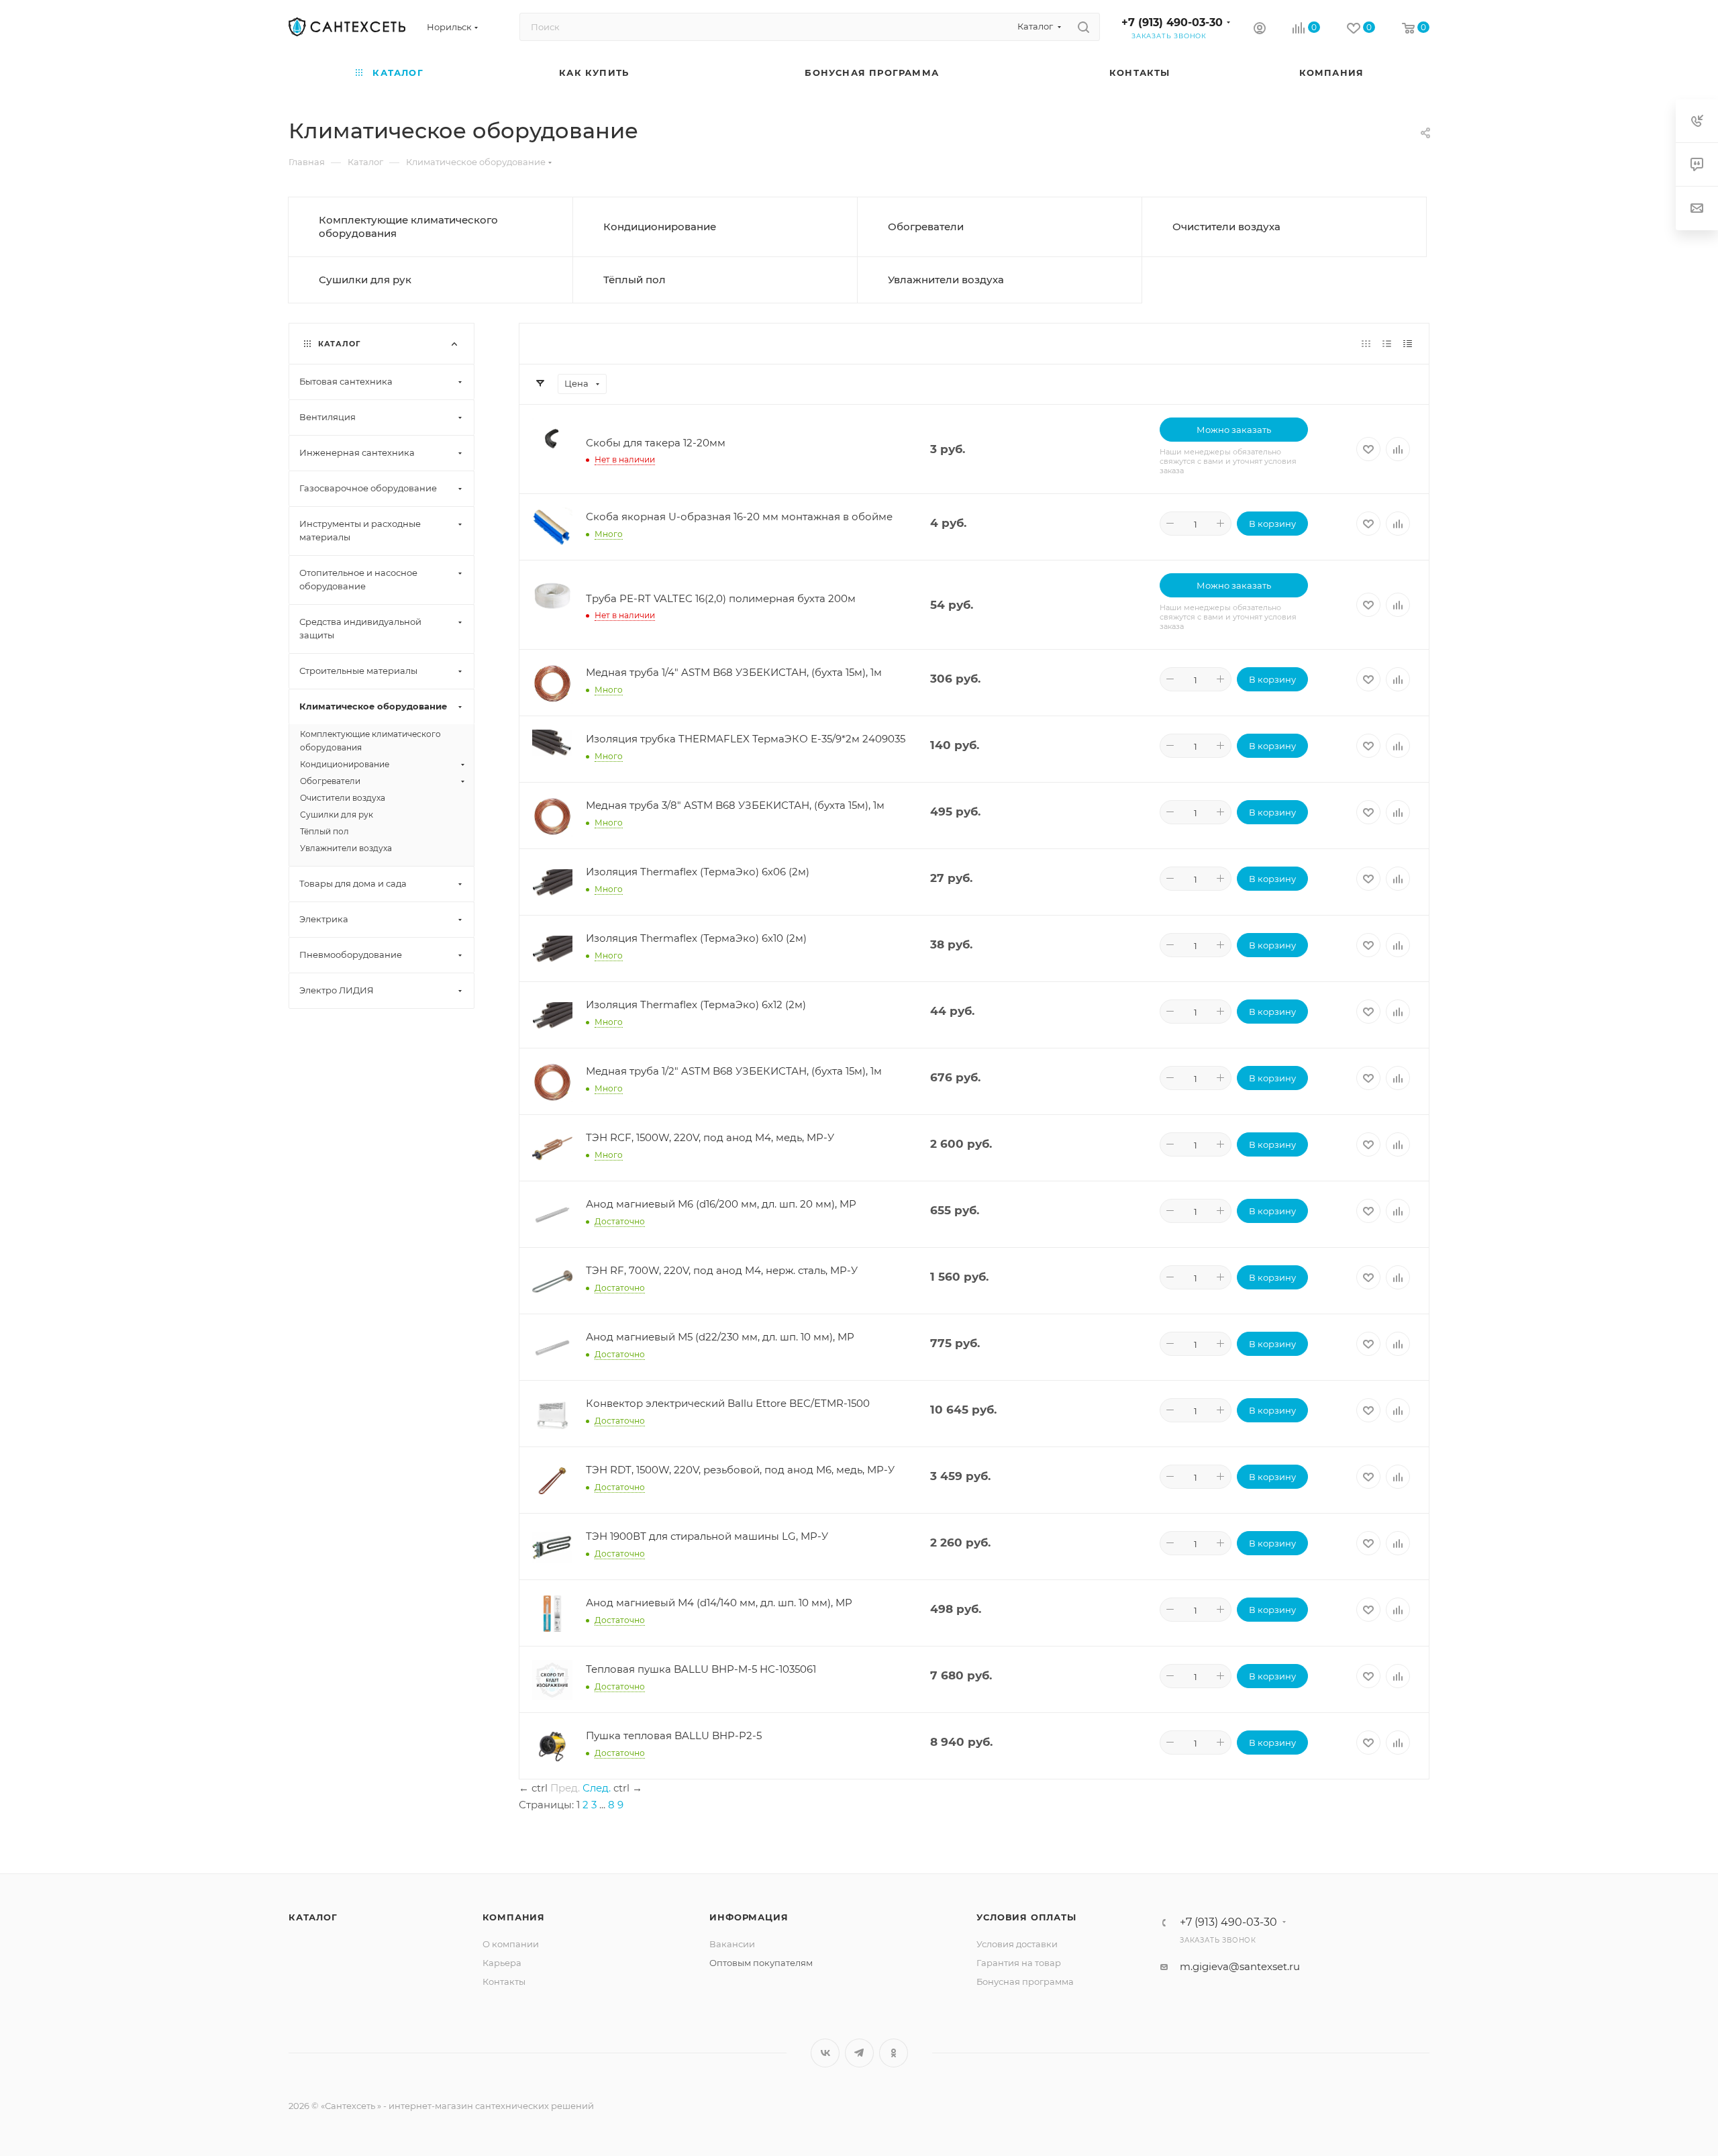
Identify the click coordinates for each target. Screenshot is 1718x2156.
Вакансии (732, 1944)
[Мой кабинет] (1260, 30)
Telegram (859, 2053)
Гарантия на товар (1019, 1963)
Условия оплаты (1026, 1917)
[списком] (1387, 343)
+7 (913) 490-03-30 (1172, 22)
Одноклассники (894, 2053)
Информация (749, 1917)
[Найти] (1083, 27)
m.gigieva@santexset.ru (1240, 1966)
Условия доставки (1017, 1944)
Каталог (313, 1917)
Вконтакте (825, 2053)
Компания (514, 1917)
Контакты (504, 1981)
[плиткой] (1366, 343)
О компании (511, 1944)
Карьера (502, 1963)
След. (597, 1788)
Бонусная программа (1025, 1981)
